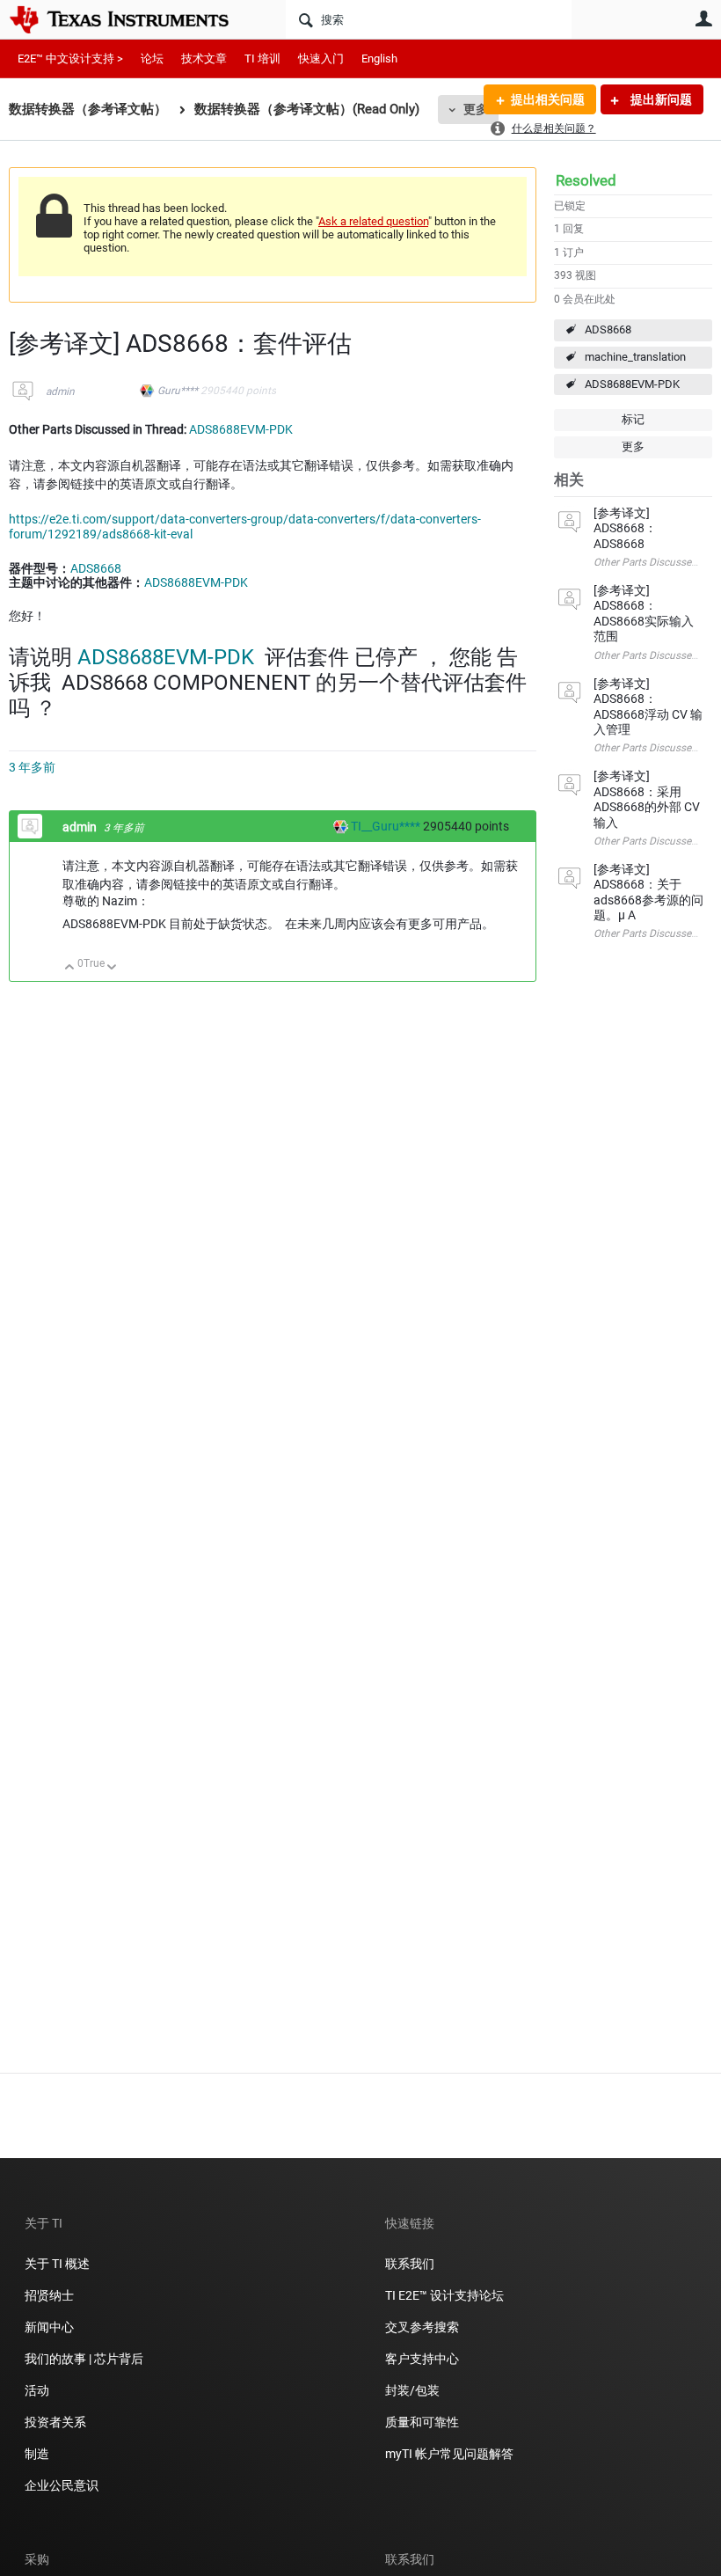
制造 (37, 2454)
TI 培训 (262, 59)
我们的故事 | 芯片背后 (84, 2359)
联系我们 (410, 2264)
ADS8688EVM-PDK (632, 384)
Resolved (586, 180)
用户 (703, 18)
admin (60, 392)
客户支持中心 (422, 2359)
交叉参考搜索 (422, 2327)
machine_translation (635, 357)
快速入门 (321, 59)
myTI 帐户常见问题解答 (449, 2454)
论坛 (152, 59)
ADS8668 (608, 329)
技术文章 (204, 59)
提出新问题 (660, 99)
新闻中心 (49, 2327)
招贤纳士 (49, 2295)
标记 (633, 419)
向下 (112, 968)
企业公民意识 (62, 2485)
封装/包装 (412, 2390)
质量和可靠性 (423, 2422)
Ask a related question (373, 221)
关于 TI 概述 (57, 2264)
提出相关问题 (548, 99)
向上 (70, 968)
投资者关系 (55, 2422)
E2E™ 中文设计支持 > (70, 59)
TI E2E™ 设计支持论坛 (444, 2295)
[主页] (132, 19)
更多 (476, 109)
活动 (37, 2390)
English (379, 59)
